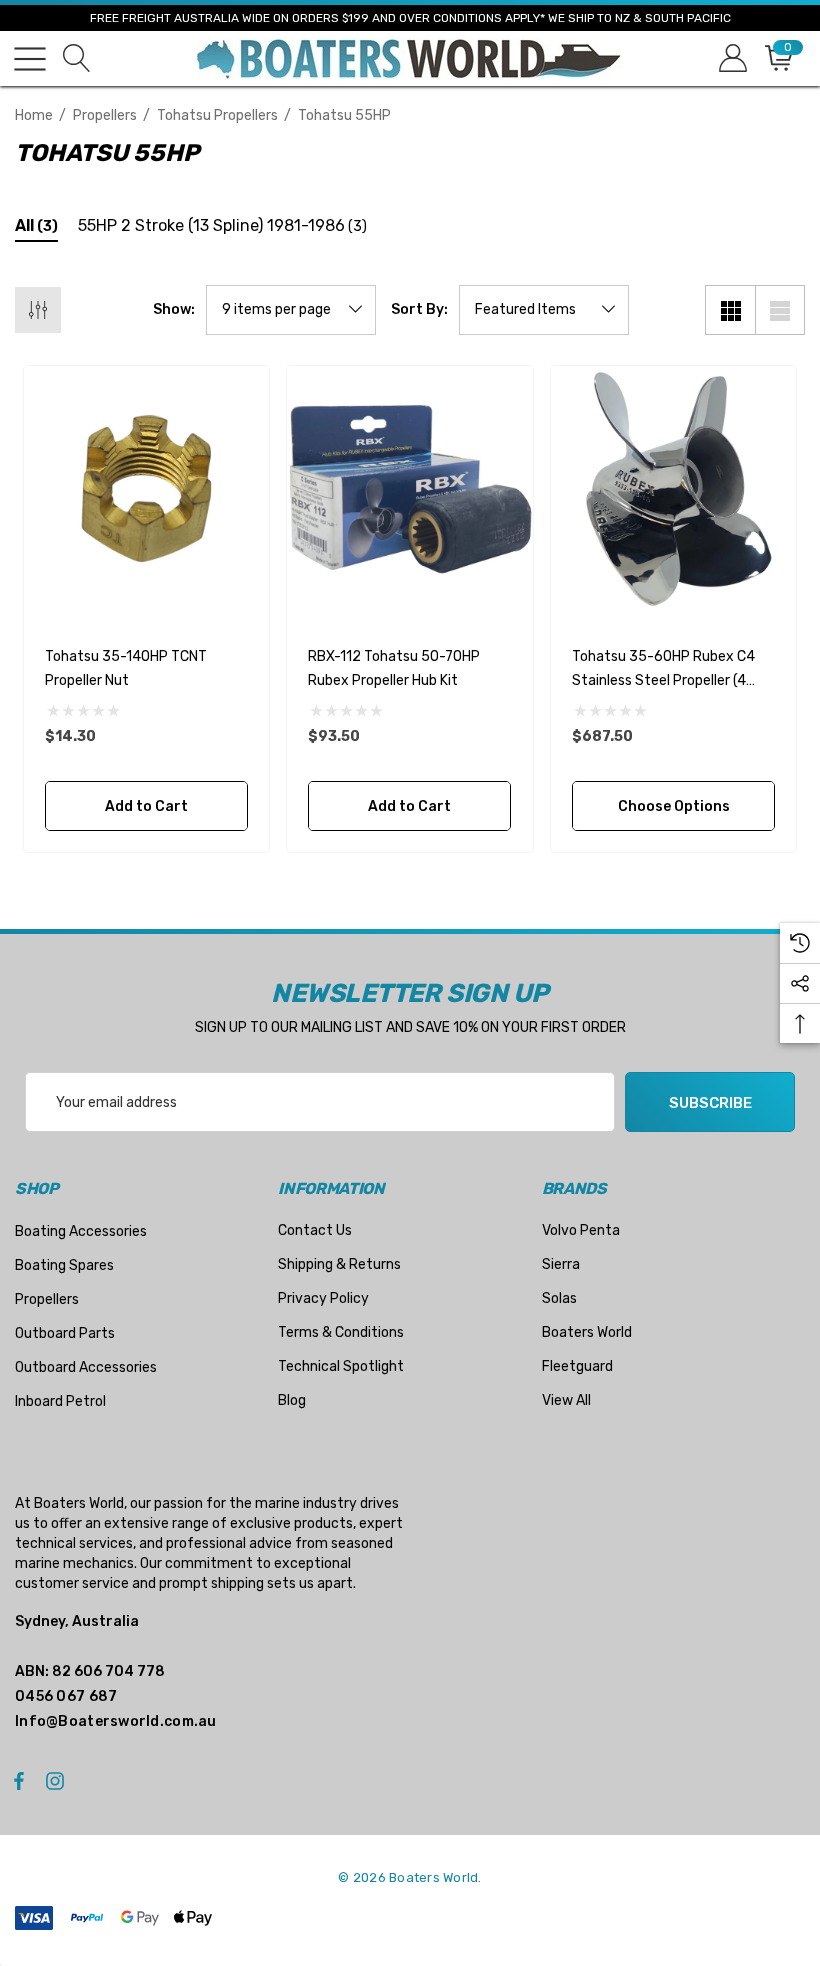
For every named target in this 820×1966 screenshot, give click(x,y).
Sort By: (419, 310)
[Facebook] (19, 1780)
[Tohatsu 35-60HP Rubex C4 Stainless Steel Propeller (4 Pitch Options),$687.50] (673, 488)
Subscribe (710, 1103)
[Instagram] (58, 1780)
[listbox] (544, 310)
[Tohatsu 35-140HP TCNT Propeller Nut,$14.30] (146, 488)
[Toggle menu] (30, 59)
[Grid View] (730, 310)
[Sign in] (731, 58)
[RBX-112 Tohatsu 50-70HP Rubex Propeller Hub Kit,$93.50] (409, 488)
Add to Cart (146, 806)
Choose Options (673, 806)
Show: (174, 310)
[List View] (780, 310)
